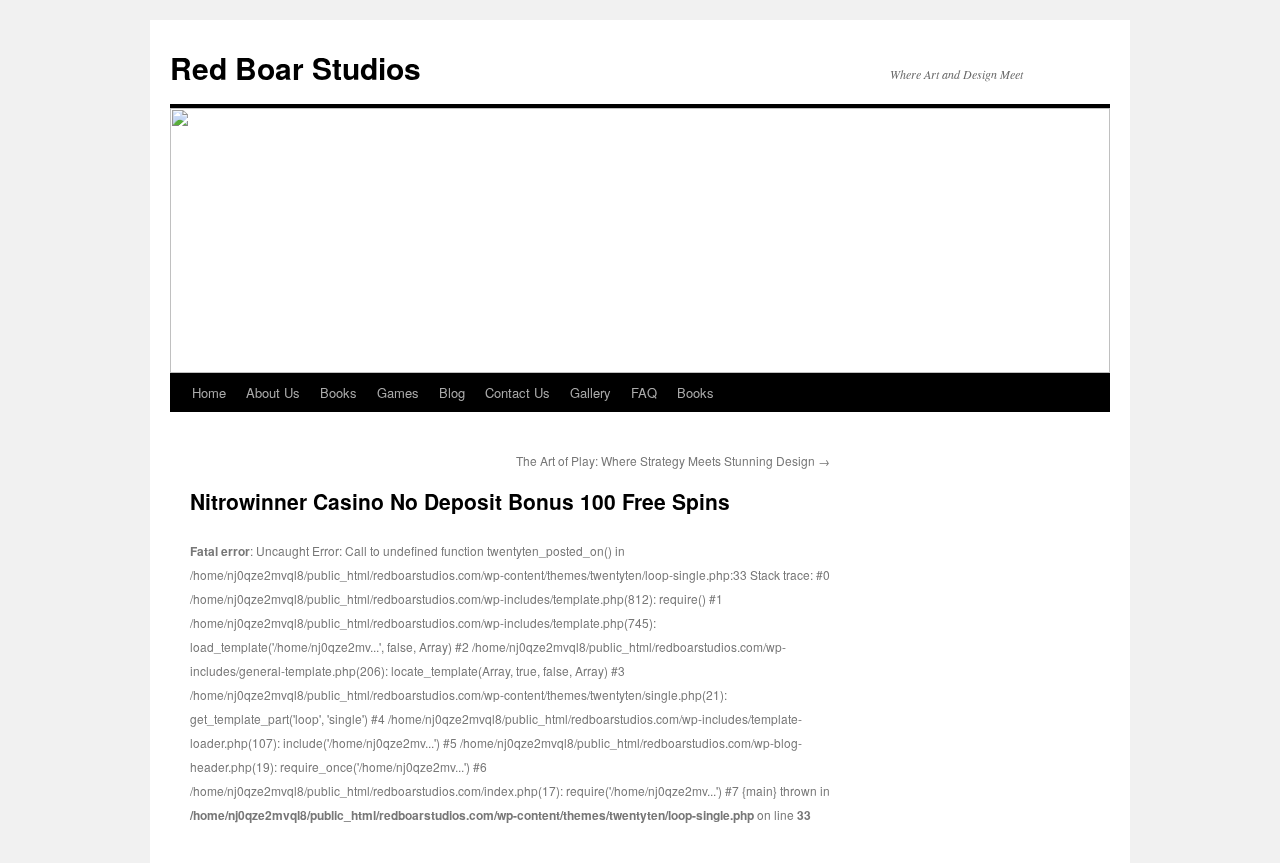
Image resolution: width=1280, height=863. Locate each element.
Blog (452, 392)
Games (398, 392)
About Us (273, 392)
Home (209, 392)
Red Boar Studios (295, 67)
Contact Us (517, 392)
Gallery (590, 392)
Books (338, 392)
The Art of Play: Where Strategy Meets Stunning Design (673, 460)
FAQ (644, 392)
